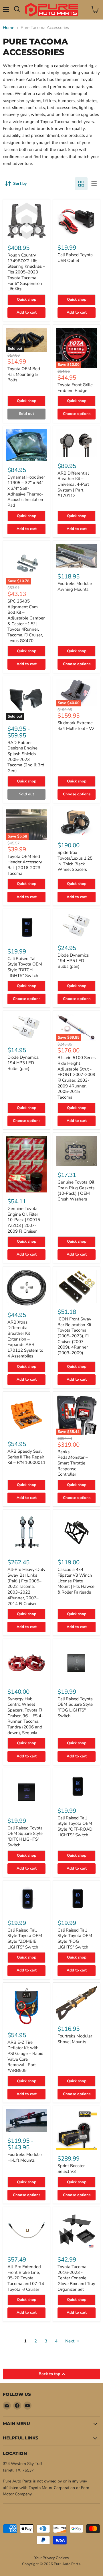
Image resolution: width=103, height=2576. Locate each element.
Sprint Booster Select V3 (71, 2169)
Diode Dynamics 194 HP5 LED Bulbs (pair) (73, 961)
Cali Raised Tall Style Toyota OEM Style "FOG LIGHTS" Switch (75, 1939)
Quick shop (27, 300)
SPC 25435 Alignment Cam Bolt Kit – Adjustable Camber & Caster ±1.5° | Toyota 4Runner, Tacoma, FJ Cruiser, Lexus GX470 (26, 621)
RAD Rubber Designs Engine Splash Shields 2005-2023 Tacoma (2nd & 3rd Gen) (26, 757)
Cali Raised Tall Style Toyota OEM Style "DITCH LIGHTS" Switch (25, 967)
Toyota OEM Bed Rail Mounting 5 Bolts (24, 374)
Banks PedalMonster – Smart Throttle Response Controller (73, 1463)
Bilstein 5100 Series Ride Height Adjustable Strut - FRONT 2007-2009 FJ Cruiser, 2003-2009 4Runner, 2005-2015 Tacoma (77, 1077)
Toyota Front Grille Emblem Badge (75, 388)
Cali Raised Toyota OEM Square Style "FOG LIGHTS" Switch (75, 1707)
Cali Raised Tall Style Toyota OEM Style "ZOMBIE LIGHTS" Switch (25, 1939)
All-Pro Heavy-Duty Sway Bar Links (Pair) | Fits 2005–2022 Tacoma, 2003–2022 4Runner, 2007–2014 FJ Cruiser (26, 1586)
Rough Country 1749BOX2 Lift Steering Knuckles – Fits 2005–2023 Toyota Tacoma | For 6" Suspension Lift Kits (26, 272)
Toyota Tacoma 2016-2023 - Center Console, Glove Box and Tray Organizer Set (76, 2278)
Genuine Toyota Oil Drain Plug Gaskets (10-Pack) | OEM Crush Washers (76, 1191)
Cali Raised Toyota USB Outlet (75, 258)
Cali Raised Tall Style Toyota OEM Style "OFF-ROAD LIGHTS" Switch (75, 1826)
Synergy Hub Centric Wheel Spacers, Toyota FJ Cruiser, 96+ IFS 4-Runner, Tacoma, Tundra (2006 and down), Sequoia (25, 1716)
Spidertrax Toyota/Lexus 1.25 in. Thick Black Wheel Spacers (75, 861)
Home (9, 28)
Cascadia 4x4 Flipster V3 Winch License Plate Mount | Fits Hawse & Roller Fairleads (76, 1581)
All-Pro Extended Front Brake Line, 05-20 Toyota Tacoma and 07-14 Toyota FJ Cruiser (26, 2278)
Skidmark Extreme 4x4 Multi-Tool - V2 (76, 726)
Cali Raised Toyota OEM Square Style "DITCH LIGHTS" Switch (25, 1836)
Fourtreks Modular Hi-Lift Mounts (25, 2157)
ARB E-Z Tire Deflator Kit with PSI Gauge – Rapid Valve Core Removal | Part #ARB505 (25, 2056)
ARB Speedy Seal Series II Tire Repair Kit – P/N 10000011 (26, 1457)
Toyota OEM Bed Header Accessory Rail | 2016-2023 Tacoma (25, 865)
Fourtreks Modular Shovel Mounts (75, 2039)
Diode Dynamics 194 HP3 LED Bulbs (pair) (23, 1063)
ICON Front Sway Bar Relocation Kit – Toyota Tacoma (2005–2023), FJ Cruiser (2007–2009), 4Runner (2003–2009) (76, 1336)
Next (70, 2341)
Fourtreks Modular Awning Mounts (75, 586)
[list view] (94, 184)
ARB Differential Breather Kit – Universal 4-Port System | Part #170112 (73, 484)
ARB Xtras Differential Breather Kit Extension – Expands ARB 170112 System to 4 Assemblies (25, 1339)
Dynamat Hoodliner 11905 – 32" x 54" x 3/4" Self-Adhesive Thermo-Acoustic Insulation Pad (26, 491)
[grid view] (81, 184)
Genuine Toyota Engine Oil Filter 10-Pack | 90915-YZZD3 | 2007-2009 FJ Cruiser (25, 1220)
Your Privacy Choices (51, 2558)
